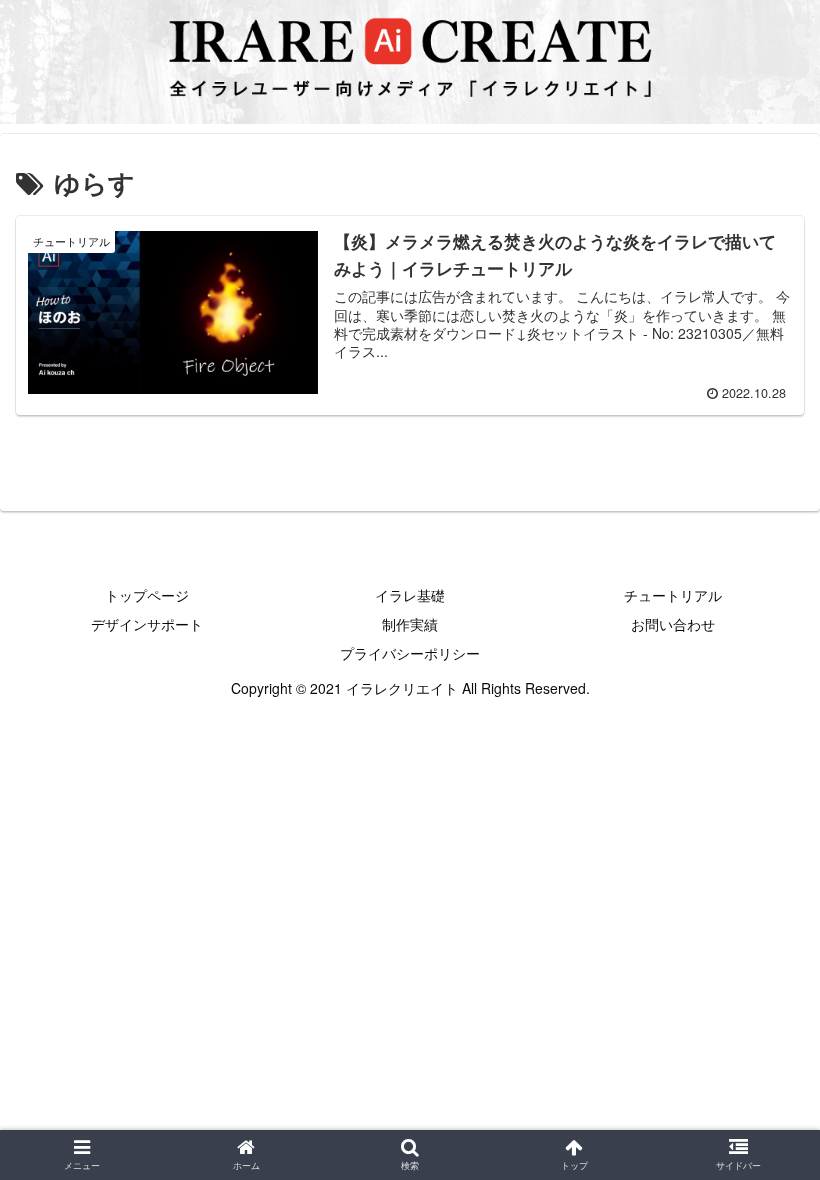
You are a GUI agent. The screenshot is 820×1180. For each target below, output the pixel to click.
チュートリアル (673, 595)
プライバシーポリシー (410, 653)
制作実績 (410, 624)
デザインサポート (147, 624)
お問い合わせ (673, 624)
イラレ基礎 (410, 595)
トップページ (147, 595)
